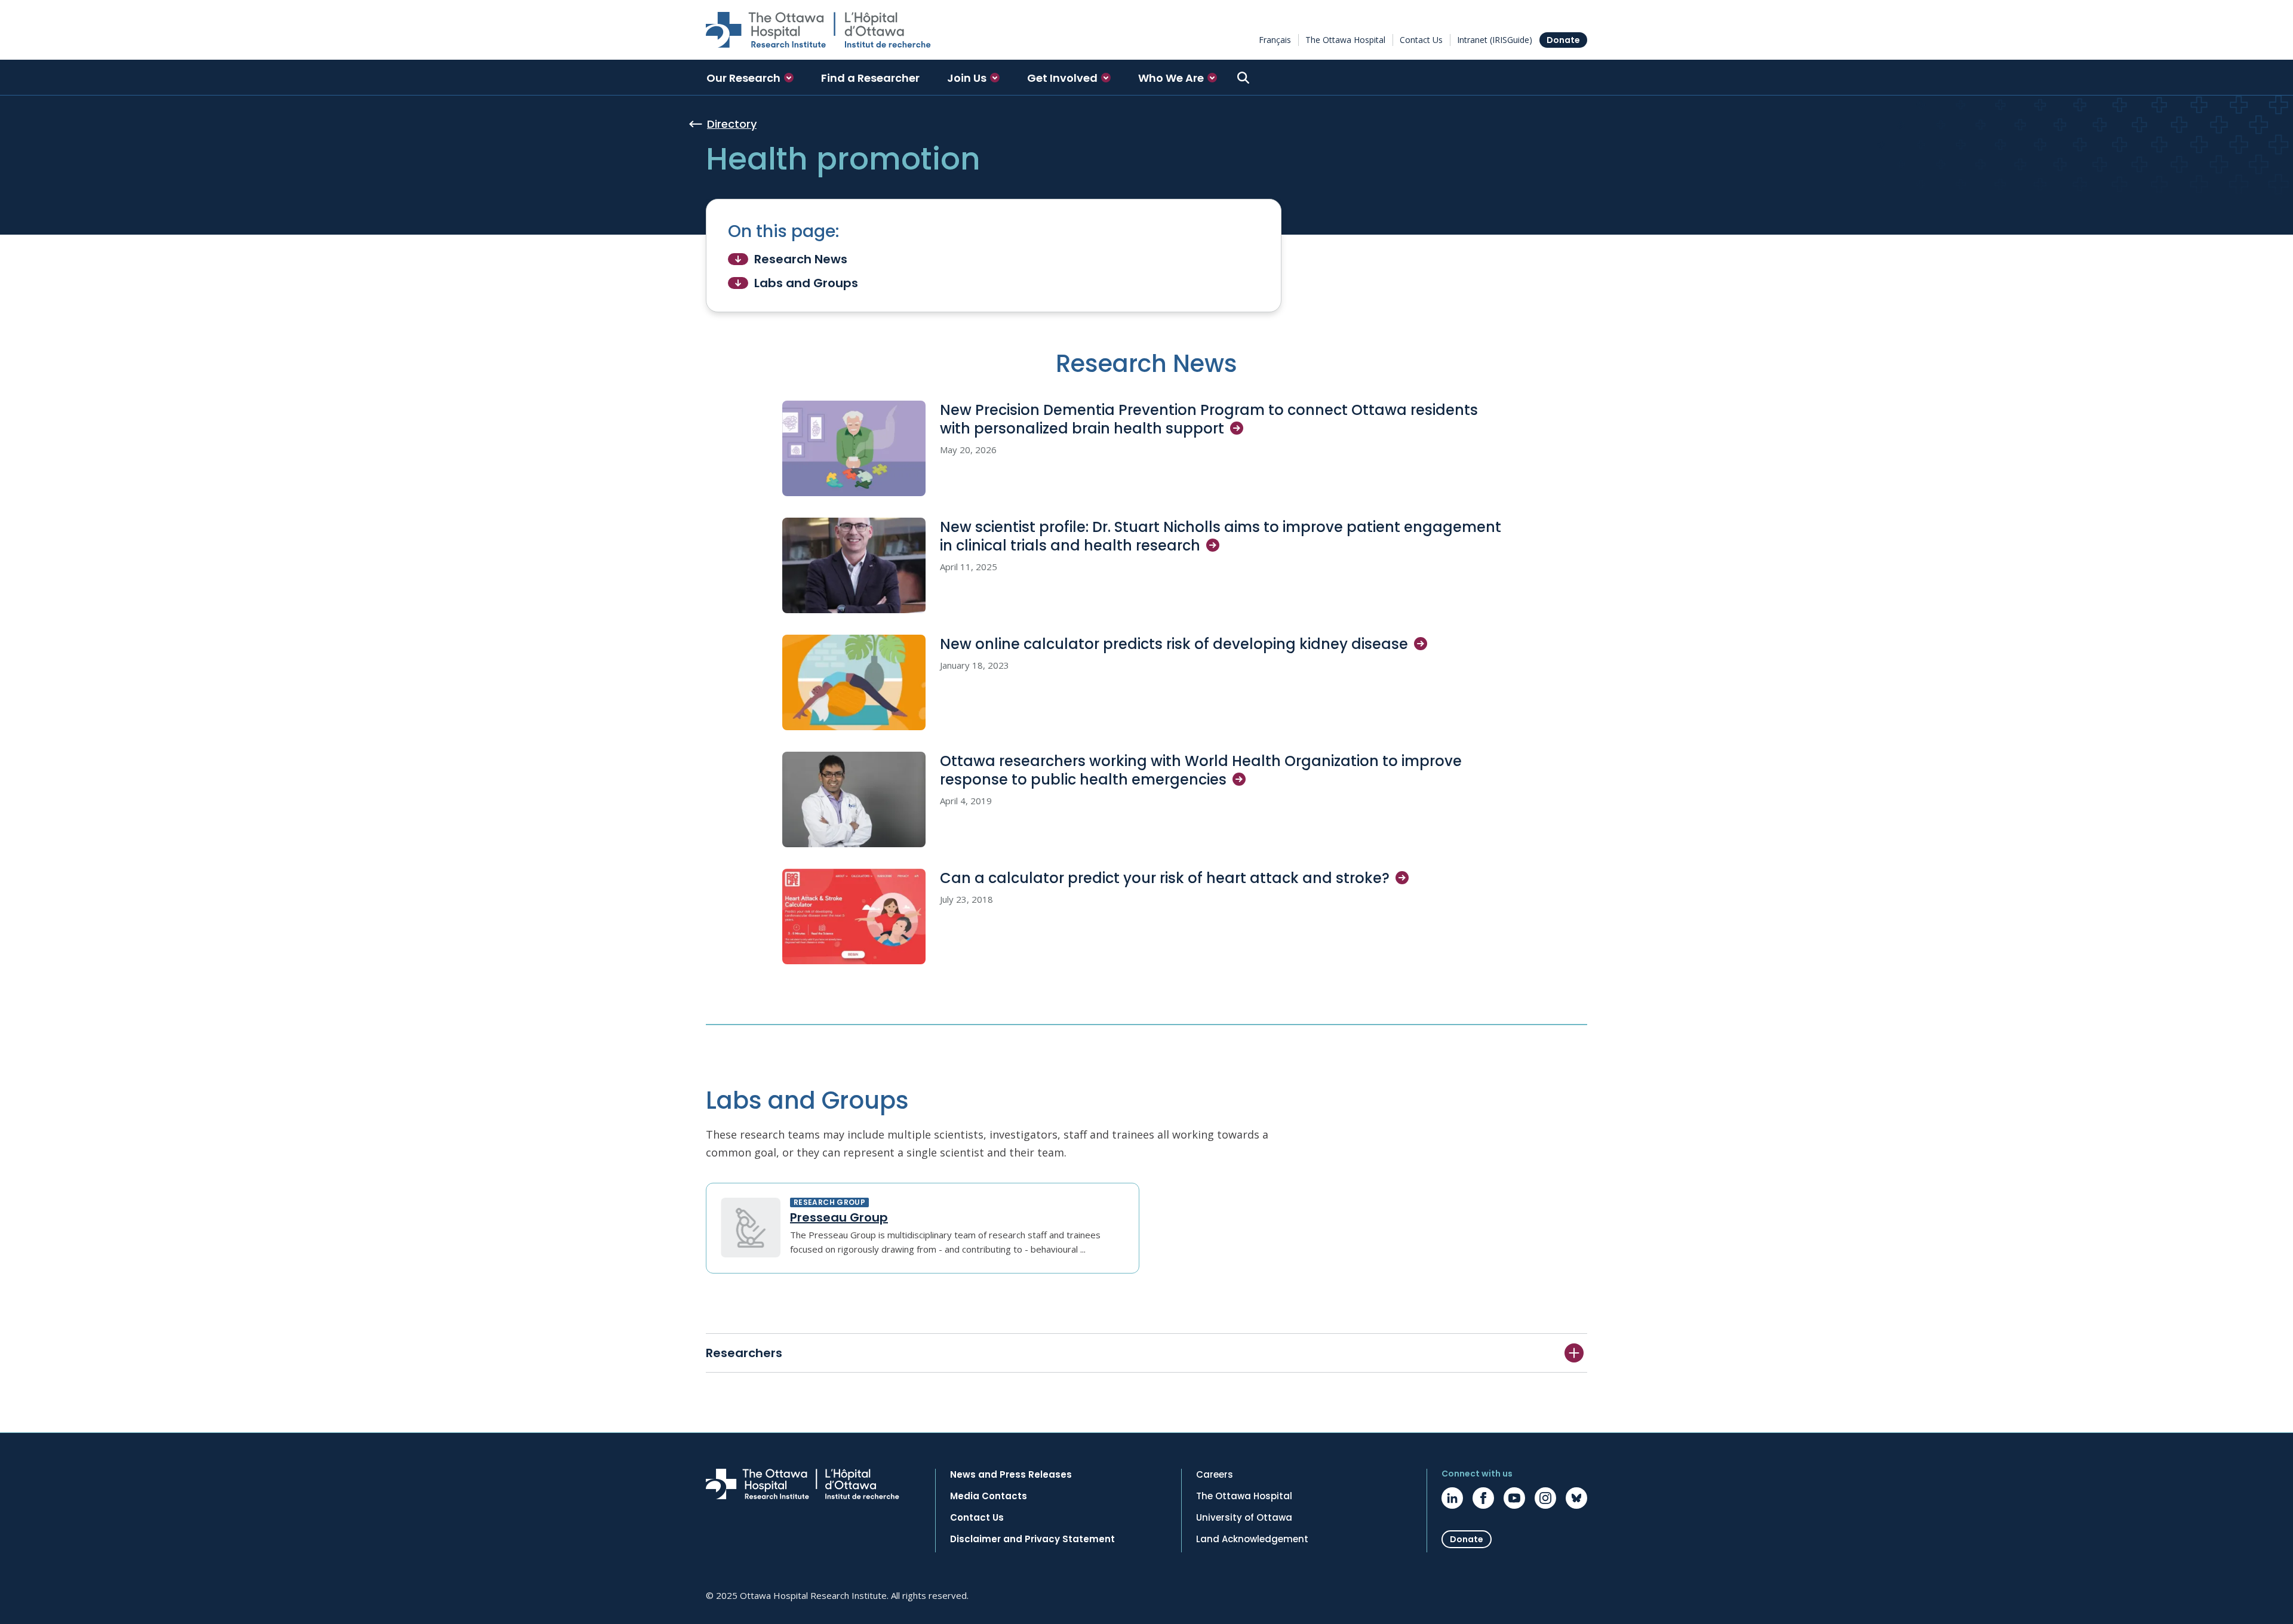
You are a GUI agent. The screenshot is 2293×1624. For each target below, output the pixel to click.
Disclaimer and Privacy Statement (1032, 1539)
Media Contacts (989, 1496)
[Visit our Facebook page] (1483, 1498)
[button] (750, 78)
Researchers (744, 1353)
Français (1275, 40)
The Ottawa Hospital (1345, 40)
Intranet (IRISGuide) (1495, 40)
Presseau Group (839, 1217)
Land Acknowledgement (1252, 1539)
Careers (1215, 1475)
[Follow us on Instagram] (1545, 1498)
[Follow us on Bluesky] (1576, 1498)
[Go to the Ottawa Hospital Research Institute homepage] (818, 30)
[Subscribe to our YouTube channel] (1514, 1498)
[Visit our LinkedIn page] (1452, 1498)
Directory (732, 124)
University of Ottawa (1244, 1518)
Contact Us (1421, 40)
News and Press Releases (1011, 1475)
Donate (1563, 40)
